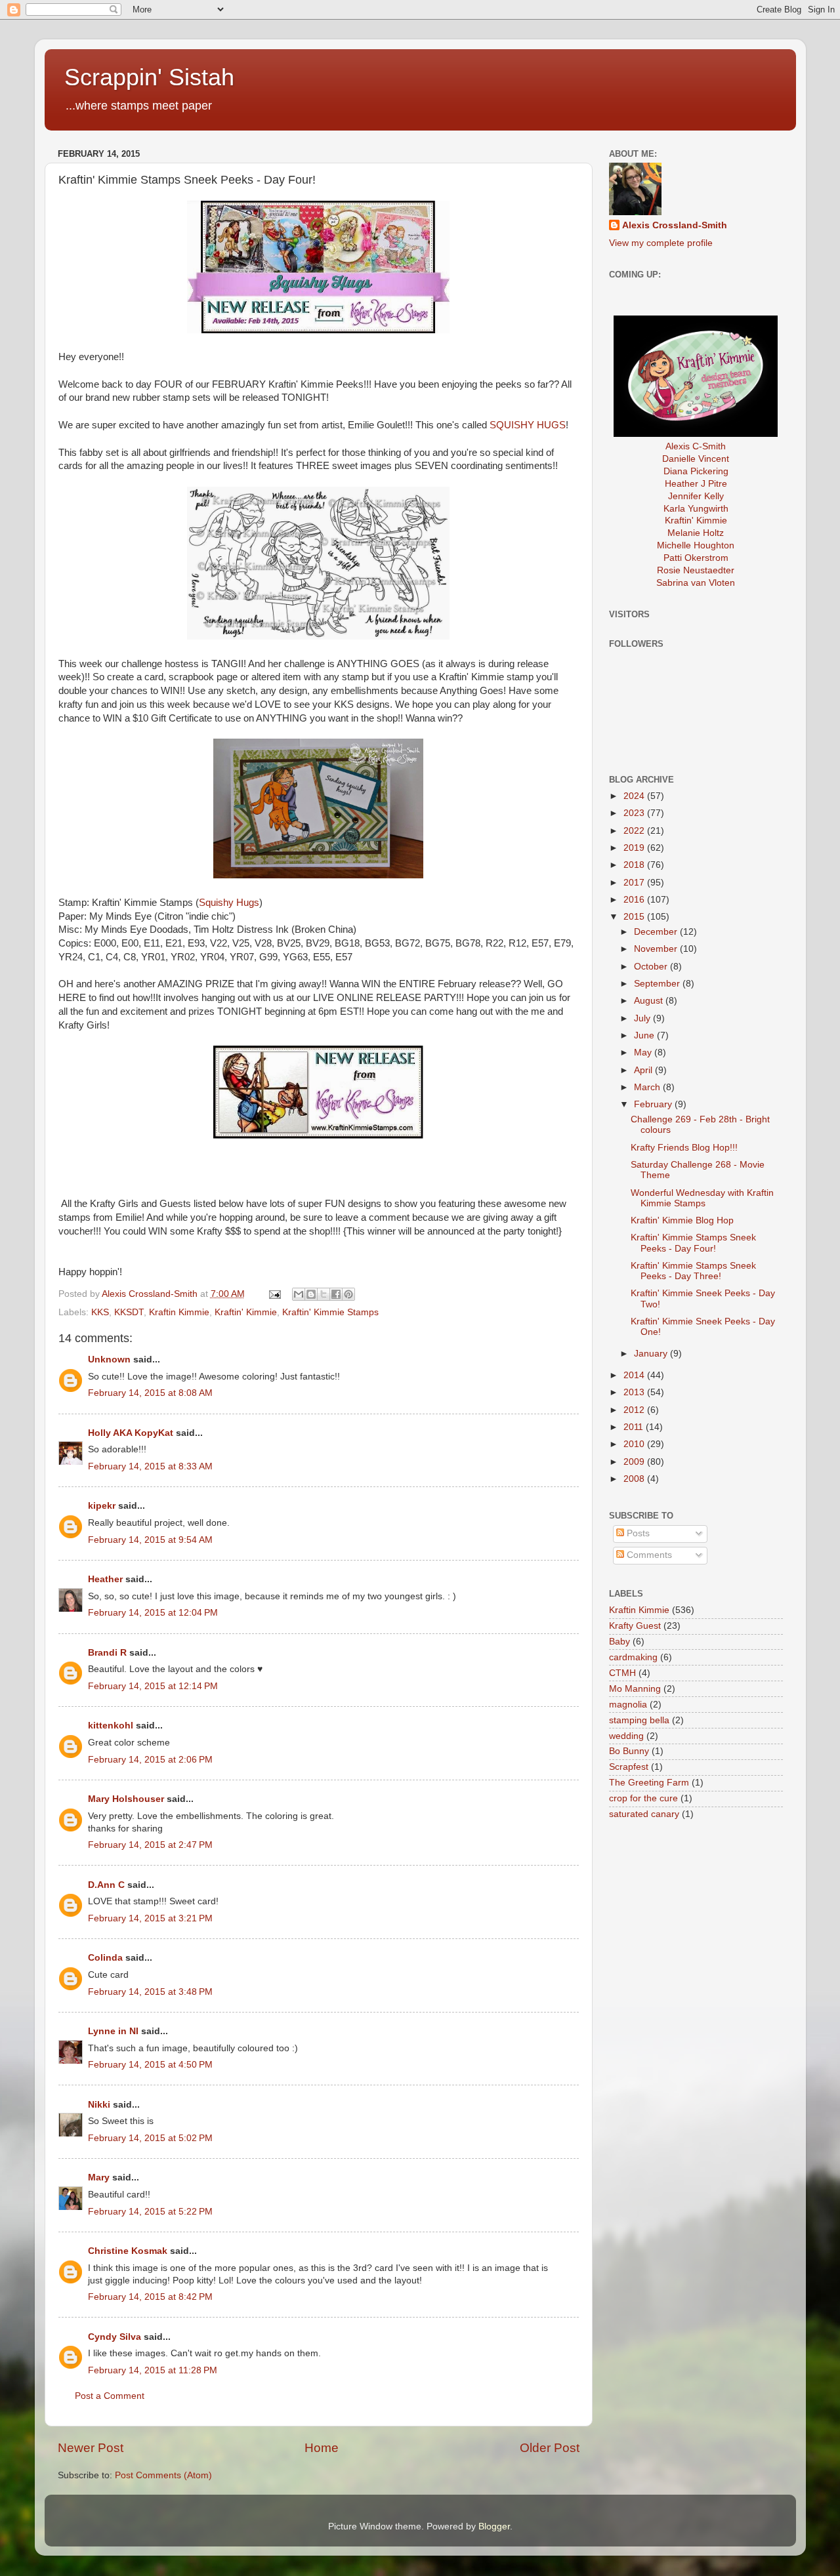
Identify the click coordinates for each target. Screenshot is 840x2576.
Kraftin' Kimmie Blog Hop (682, 1220)
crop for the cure (643, 1798)
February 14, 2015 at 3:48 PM (150, 1992)
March (648, 1087)
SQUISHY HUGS (528, 425)
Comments (648, 1555)
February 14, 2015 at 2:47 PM (150, 1845)
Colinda (105, 1958)
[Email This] (299, 1294)
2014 (635, 1375)
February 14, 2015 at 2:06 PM (150, 1760)
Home (322, 2448)
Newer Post (91, 2448)
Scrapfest (629, 1767)
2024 (635, 796)
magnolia (628, 1705)
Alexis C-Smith (696, 446)
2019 (635, 848)
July (643, 1018)
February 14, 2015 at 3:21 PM (150, 1918)
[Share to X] (324, 1294)
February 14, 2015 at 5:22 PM (150, 2212)
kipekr (102, 1506)
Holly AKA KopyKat (131, 1433)
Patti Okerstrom (696, 558)
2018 (635, 865)
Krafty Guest (635, 1626)
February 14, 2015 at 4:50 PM (150, 2065)
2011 (635, 1427)
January (652, 1354)
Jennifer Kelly (696, 496)
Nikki (99, 2105)
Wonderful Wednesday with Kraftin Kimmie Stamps (702, 1198)
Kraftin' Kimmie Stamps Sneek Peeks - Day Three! (693, 1271)
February (654, 1104)
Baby (619, 1642)
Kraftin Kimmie (179, 1312)
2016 (635, 900)
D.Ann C (106, 1885)
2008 (635, 1479)
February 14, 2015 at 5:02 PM (150, 2138)
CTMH (622, 1673)
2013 (635, 1392)
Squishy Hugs (229, 903)
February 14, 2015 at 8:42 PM (150, 2297)
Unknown (109, 1360)
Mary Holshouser (126, 1799)
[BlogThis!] (311, 1294)
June (645, 1035)
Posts (637, 1533)
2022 (635, 831)
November (657, 949)
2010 (635, 1444)
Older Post (550, 2448)
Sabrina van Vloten (696, 583)
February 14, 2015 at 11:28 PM (153, 2370)
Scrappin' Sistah (149, 77)
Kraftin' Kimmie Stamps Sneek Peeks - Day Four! (693, 1243)
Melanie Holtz (696, 533)
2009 (635, 1462)
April (644, 1070)
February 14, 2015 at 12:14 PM (153, 1686)
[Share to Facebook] (336, 1294)
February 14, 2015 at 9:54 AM (150, 1540)
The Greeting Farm (649, 1783)
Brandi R (107, 1653)
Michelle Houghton (696, 545)
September (658, 984)
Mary (99, 2177)
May (644, 1053)
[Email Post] (275, 1294)
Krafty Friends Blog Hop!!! (684, 1148)
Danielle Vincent (696, 459)
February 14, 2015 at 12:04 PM (153, 1613)
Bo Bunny (629, 1751)
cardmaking (633, 1657)
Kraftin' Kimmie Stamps (330, 1312)
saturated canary (644, 1814)
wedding (626, 1736)
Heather (105, 1579)
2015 (635, 917)
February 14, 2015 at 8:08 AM (150, 1393)
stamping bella (639, 1720)
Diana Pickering (696, 471)
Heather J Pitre (696, 484)
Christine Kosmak (128, 2251)
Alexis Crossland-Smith (675, 225)
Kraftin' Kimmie (246, 1312)
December (657, 932)
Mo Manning (635, 1689)
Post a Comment (110, 2396)
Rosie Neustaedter (696, 570)
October (652, 967)
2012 (635, 1410)
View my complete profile (661, 243)
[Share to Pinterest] (348, 1294)
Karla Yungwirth (696, 509)
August (650, 1001)
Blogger (494, 2526)
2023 (635, 813)
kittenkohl (111, 1726)
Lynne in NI (113, 2031)
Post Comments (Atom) (163, 2475)
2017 (635, 883)
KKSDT (129, 1312)
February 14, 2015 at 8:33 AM (150, 1466)
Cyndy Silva (115, 2337)
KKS (100, 1312)
